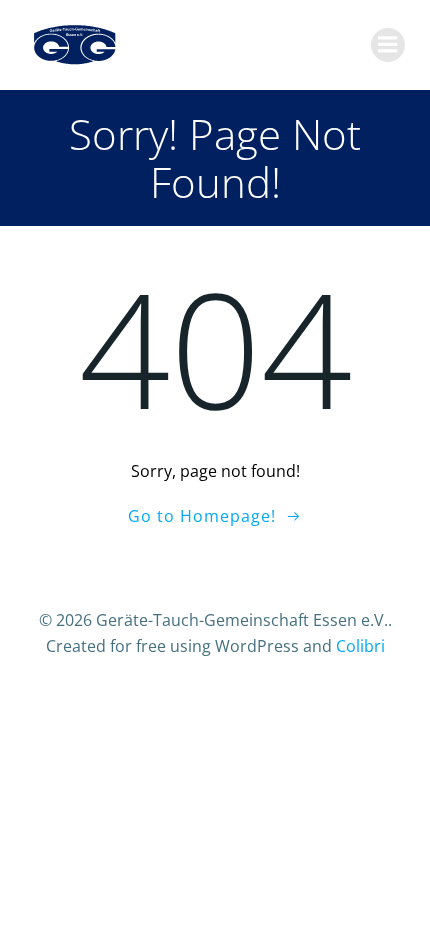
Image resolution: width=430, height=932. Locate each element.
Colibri (360, 646)
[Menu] (388, 45)
